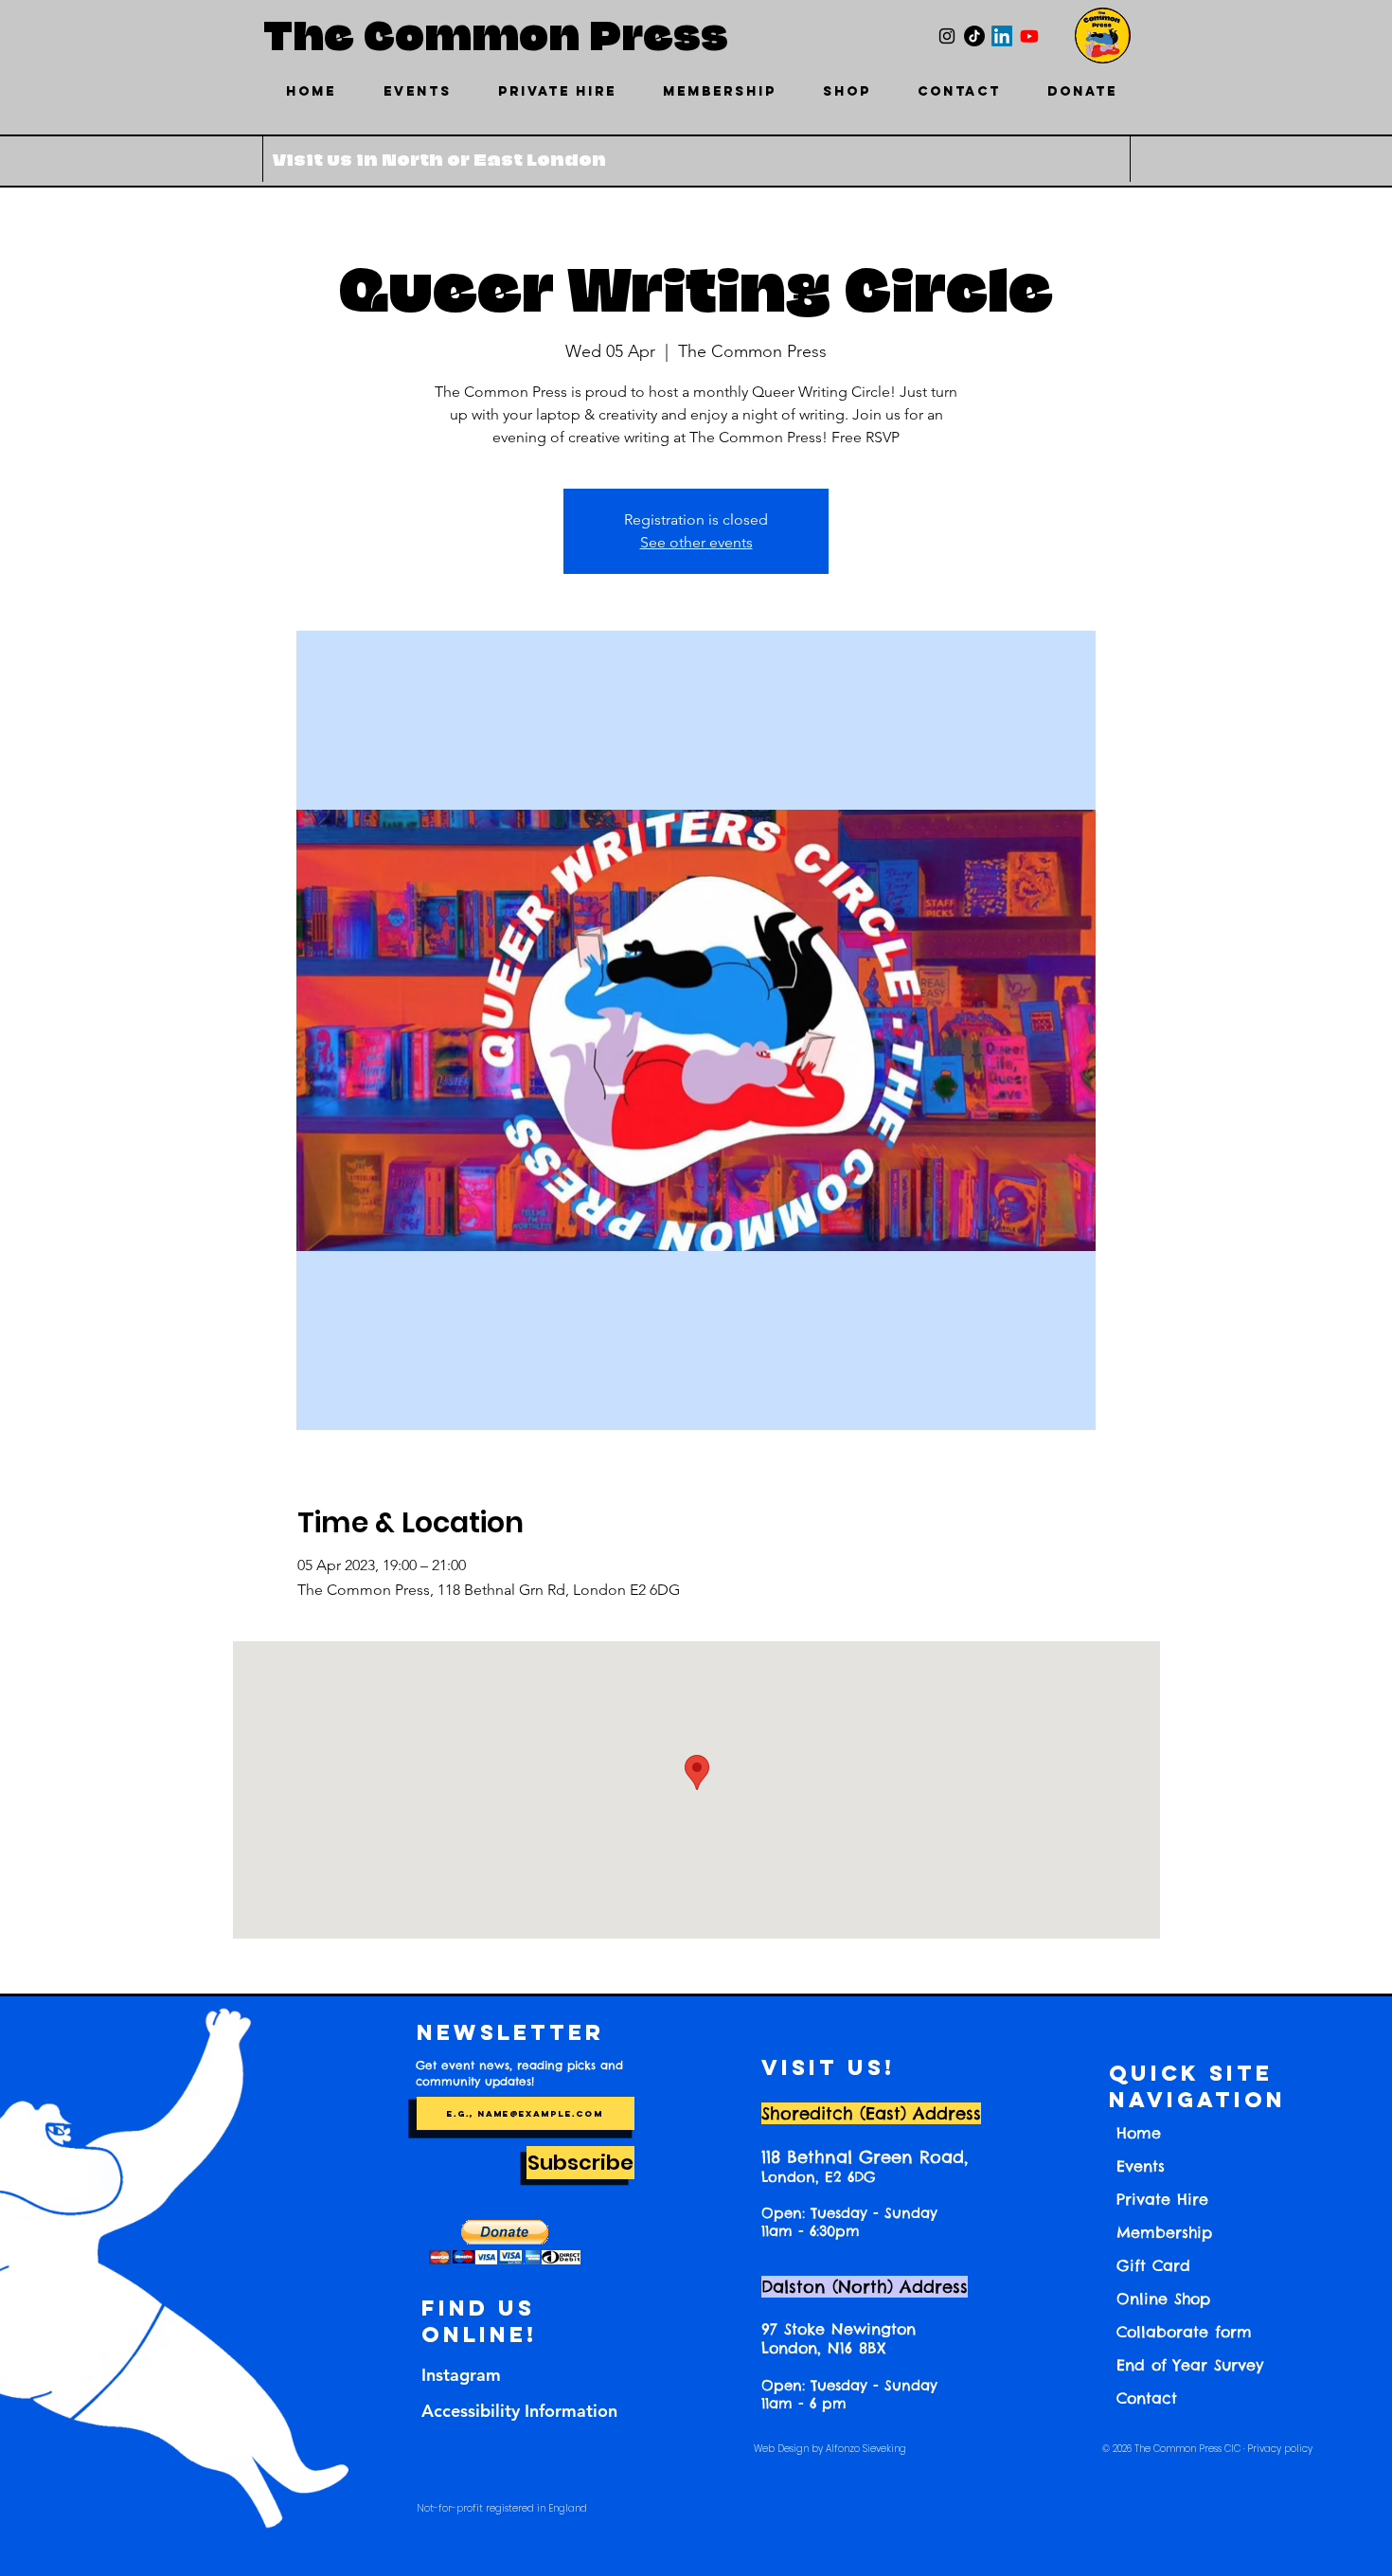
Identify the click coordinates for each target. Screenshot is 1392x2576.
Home (1139, 2133)
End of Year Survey (1190, 2365)
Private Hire (1162, 2199)
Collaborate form (1184, 2332)
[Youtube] (1029, 36)
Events (1141, 2166)
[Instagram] (947, 36)
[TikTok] (974, 36)
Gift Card (1153, 2265)
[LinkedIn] (1002, 36)
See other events (696, 542)
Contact (1147, 2398)
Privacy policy (1280, 2449)
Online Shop (1163, 2299)
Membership (1164, 2232)
